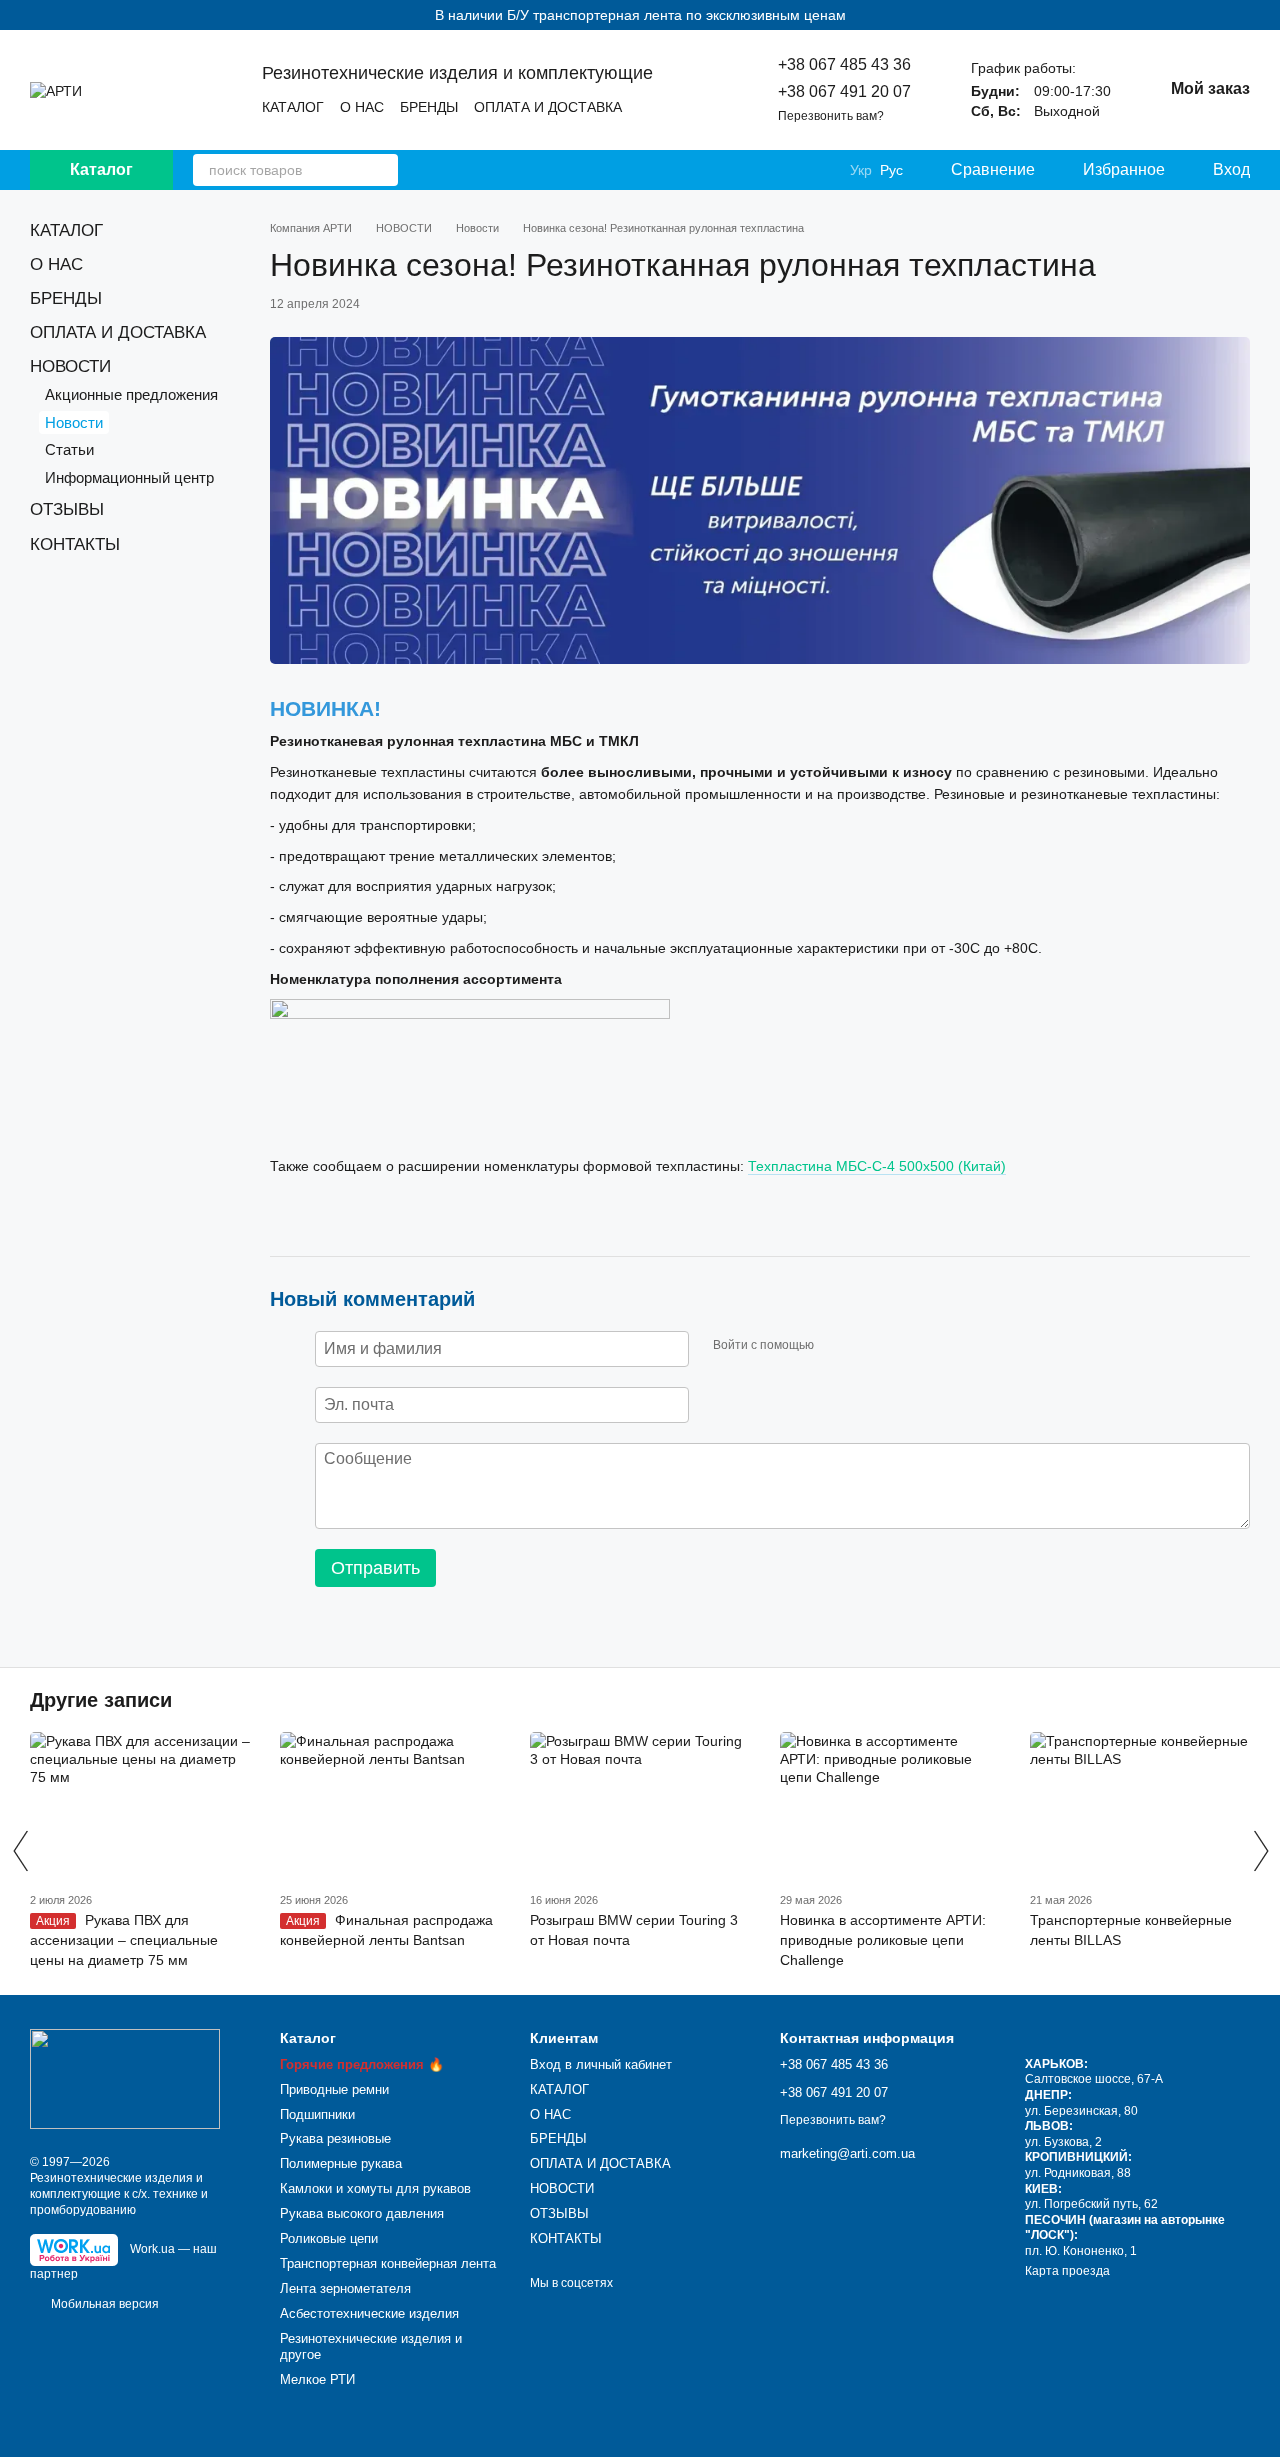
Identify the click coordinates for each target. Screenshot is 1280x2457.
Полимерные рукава (341, 2163)
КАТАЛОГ (293, 107)
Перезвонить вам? (831, 116)
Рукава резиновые (335, 2138)
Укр (861, 170)
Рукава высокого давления (362, 2213)
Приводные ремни (334, 2089)
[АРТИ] (125, 2078)
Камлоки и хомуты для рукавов (375, 2188)
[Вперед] (1260, 1851)
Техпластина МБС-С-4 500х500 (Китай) (877, 1166)
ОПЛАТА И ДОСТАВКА (548, 107)
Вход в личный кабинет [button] (601, 2064)
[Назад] (20, 1851)
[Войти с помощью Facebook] (836, 1346)
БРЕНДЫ (429, 107)
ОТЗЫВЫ (67, 509)
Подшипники (317, 2114)
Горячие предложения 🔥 (362, 2064)
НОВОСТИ (70, 366)
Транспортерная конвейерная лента (388, 2263)
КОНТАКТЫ (75, 544)
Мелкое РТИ (317, 2379)
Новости (74, 422)
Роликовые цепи (329, 2238)
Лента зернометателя (345, 2288)
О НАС (362, 107)
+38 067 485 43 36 (844, 64)
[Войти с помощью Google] (868, 1346)
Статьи (69, 449)
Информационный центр (129, 477)
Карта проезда (1067, 2271)
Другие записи (101, 1700)
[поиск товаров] (382, 170)
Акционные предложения (131, 394)
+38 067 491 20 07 (844, 91)
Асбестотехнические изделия (369, 2313)
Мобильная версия (103, 2304)
